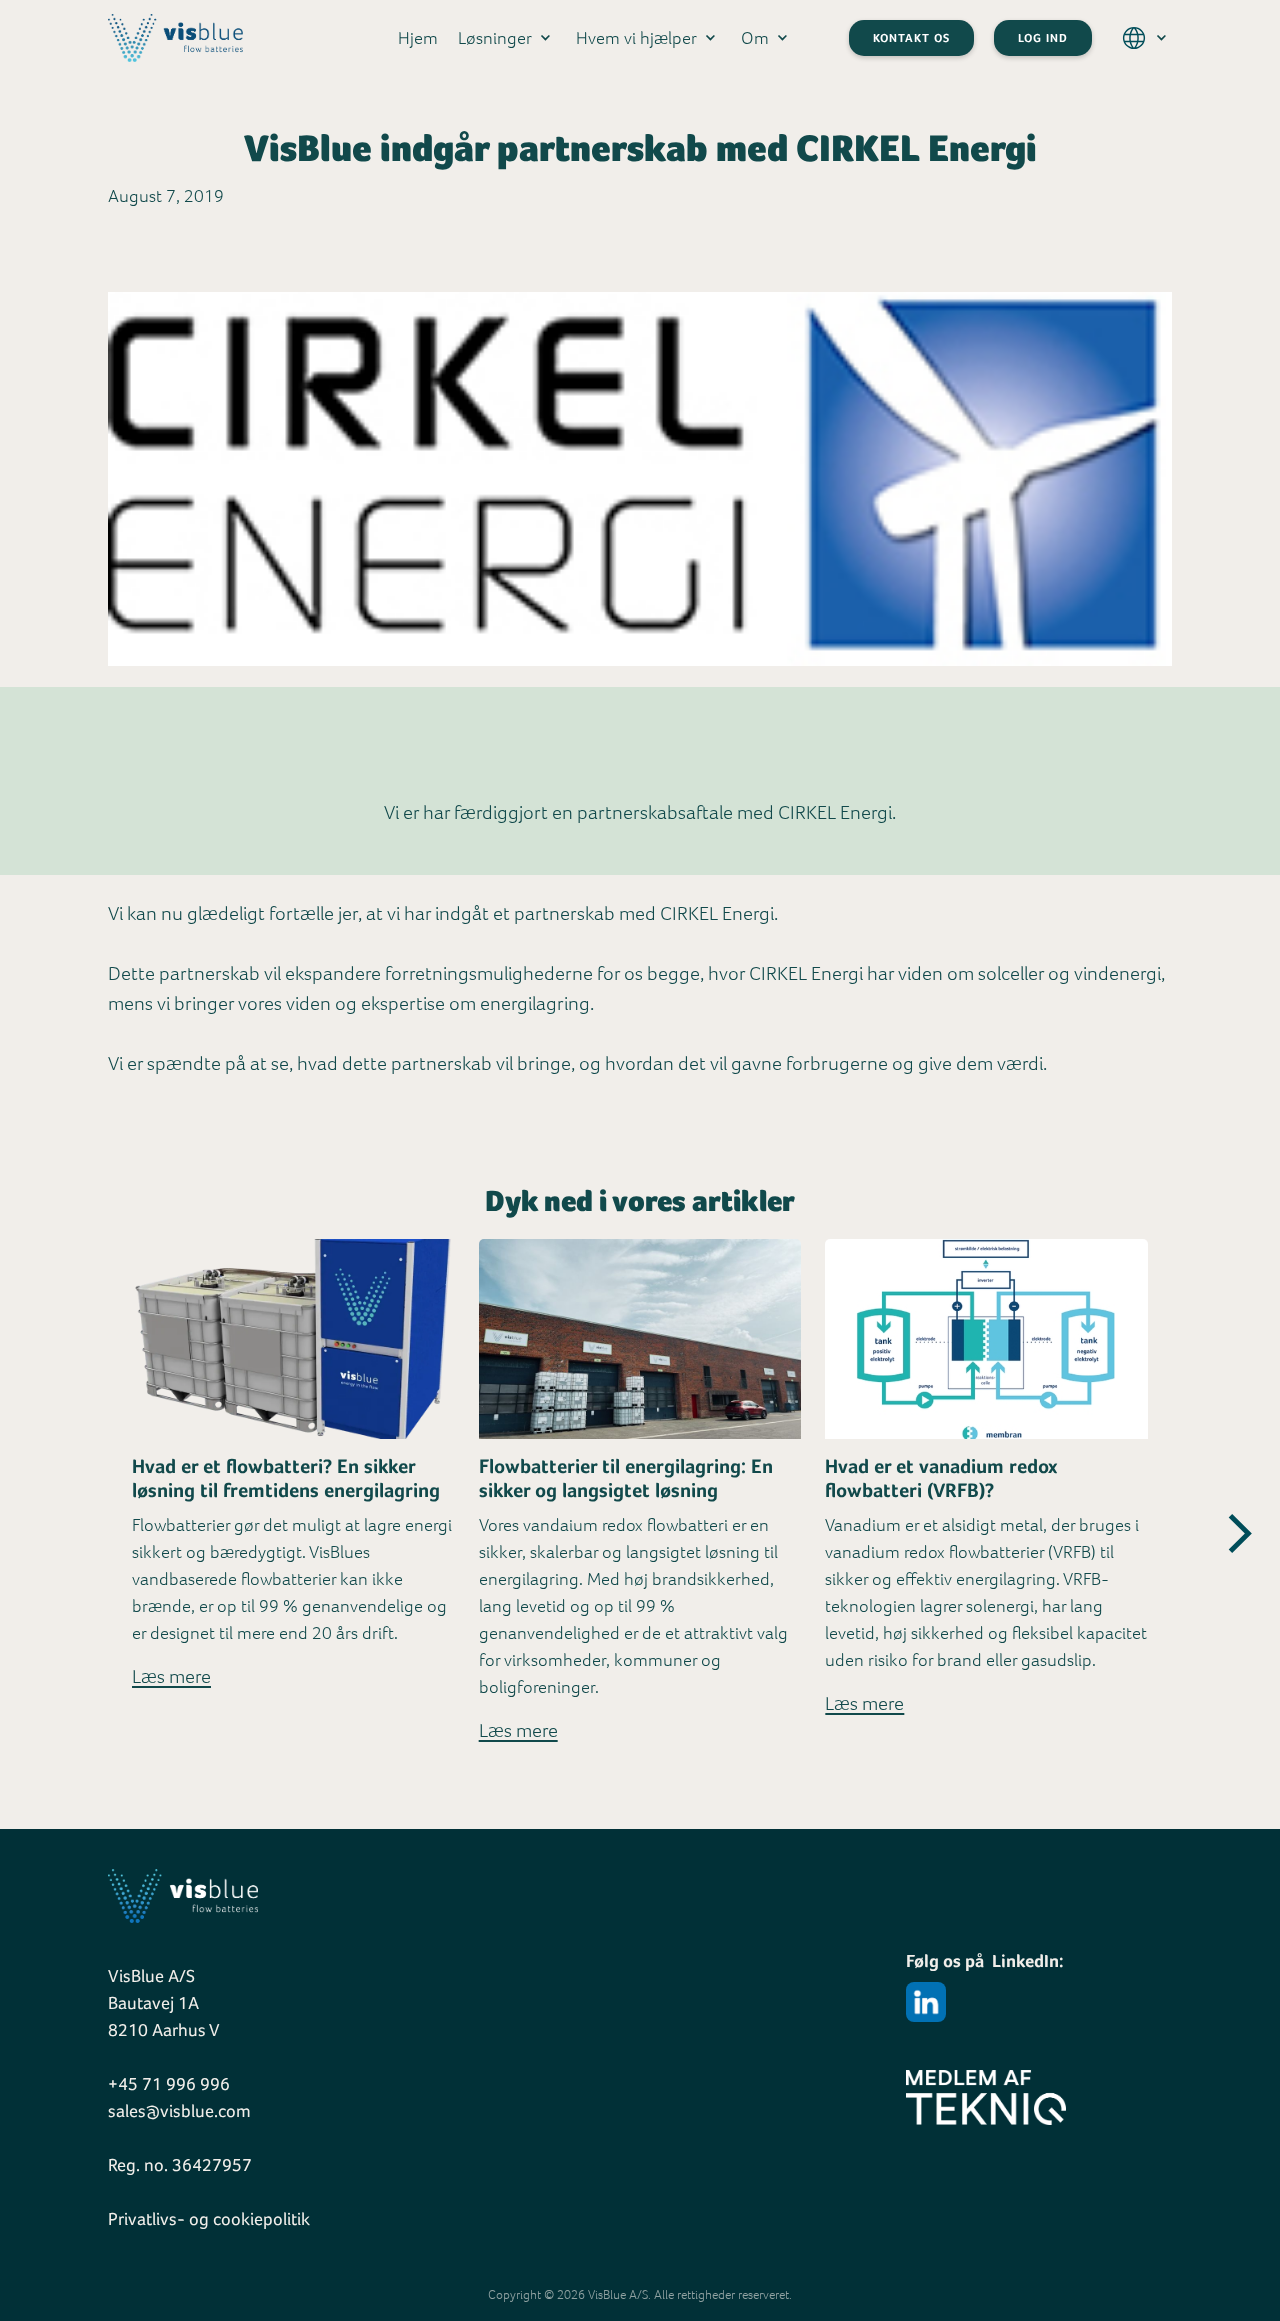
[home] (175, 38)
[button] (501, 38)
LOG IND (1043, 38)
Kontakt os (911, 38)
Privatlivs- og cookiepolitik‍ (209, 2218)
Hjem (418, 38)
